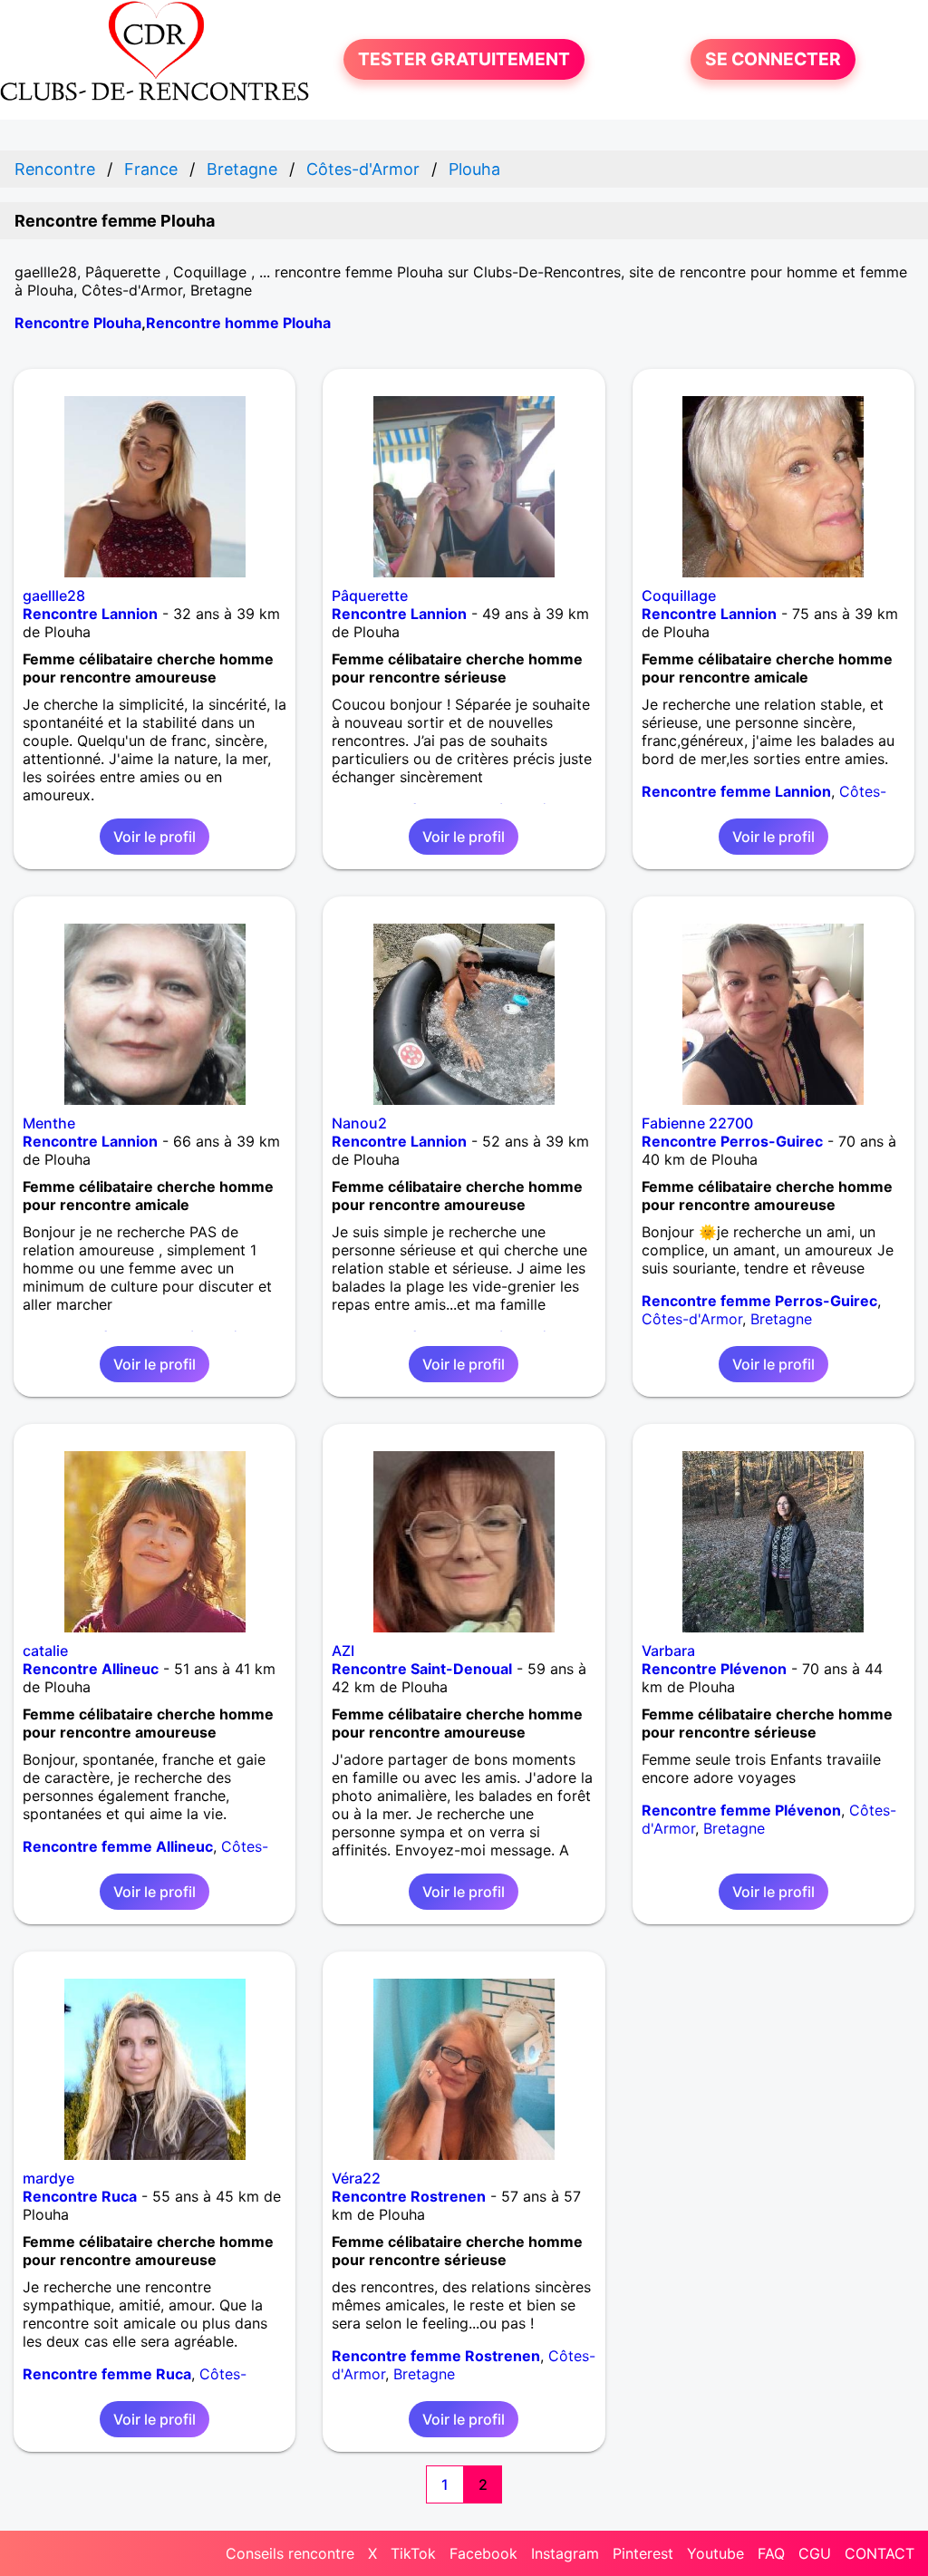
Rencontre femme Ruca (107, 2374)
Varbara (668, 1651)
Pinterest (643, 2553)
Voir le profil (155, 837)
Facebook (483, 2553)
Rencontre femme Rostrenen (436, 2356)
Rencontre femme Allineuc (118, 1846)
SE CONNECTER (773, 59)
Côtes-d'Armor (692, 1319)
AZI (343, 1651)
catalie (45, 1651)
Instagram (565, 2553)
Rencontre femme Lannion (736, 791)
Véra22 (356, 2178)
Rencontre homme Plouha (238, 323)
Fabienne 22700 (697, 1123)
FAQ (771, 2553)
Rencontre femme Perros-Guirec (759, 1301)
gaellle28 (54, 596)
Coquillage (679, 596)
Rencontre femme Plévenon (741, 1810)
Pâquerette (370, 596)
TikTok (413, 2553)
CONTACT (880, 2553)
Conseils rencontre (290, 2553)
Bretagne (781, 1319)
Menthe (49, 1123)
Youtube (715, 2553)
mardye (48, 2178)
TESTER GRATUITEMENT (464, 59)
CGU (815, 2553)
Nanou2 (359, 1123)
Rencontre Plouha (78, 323)
